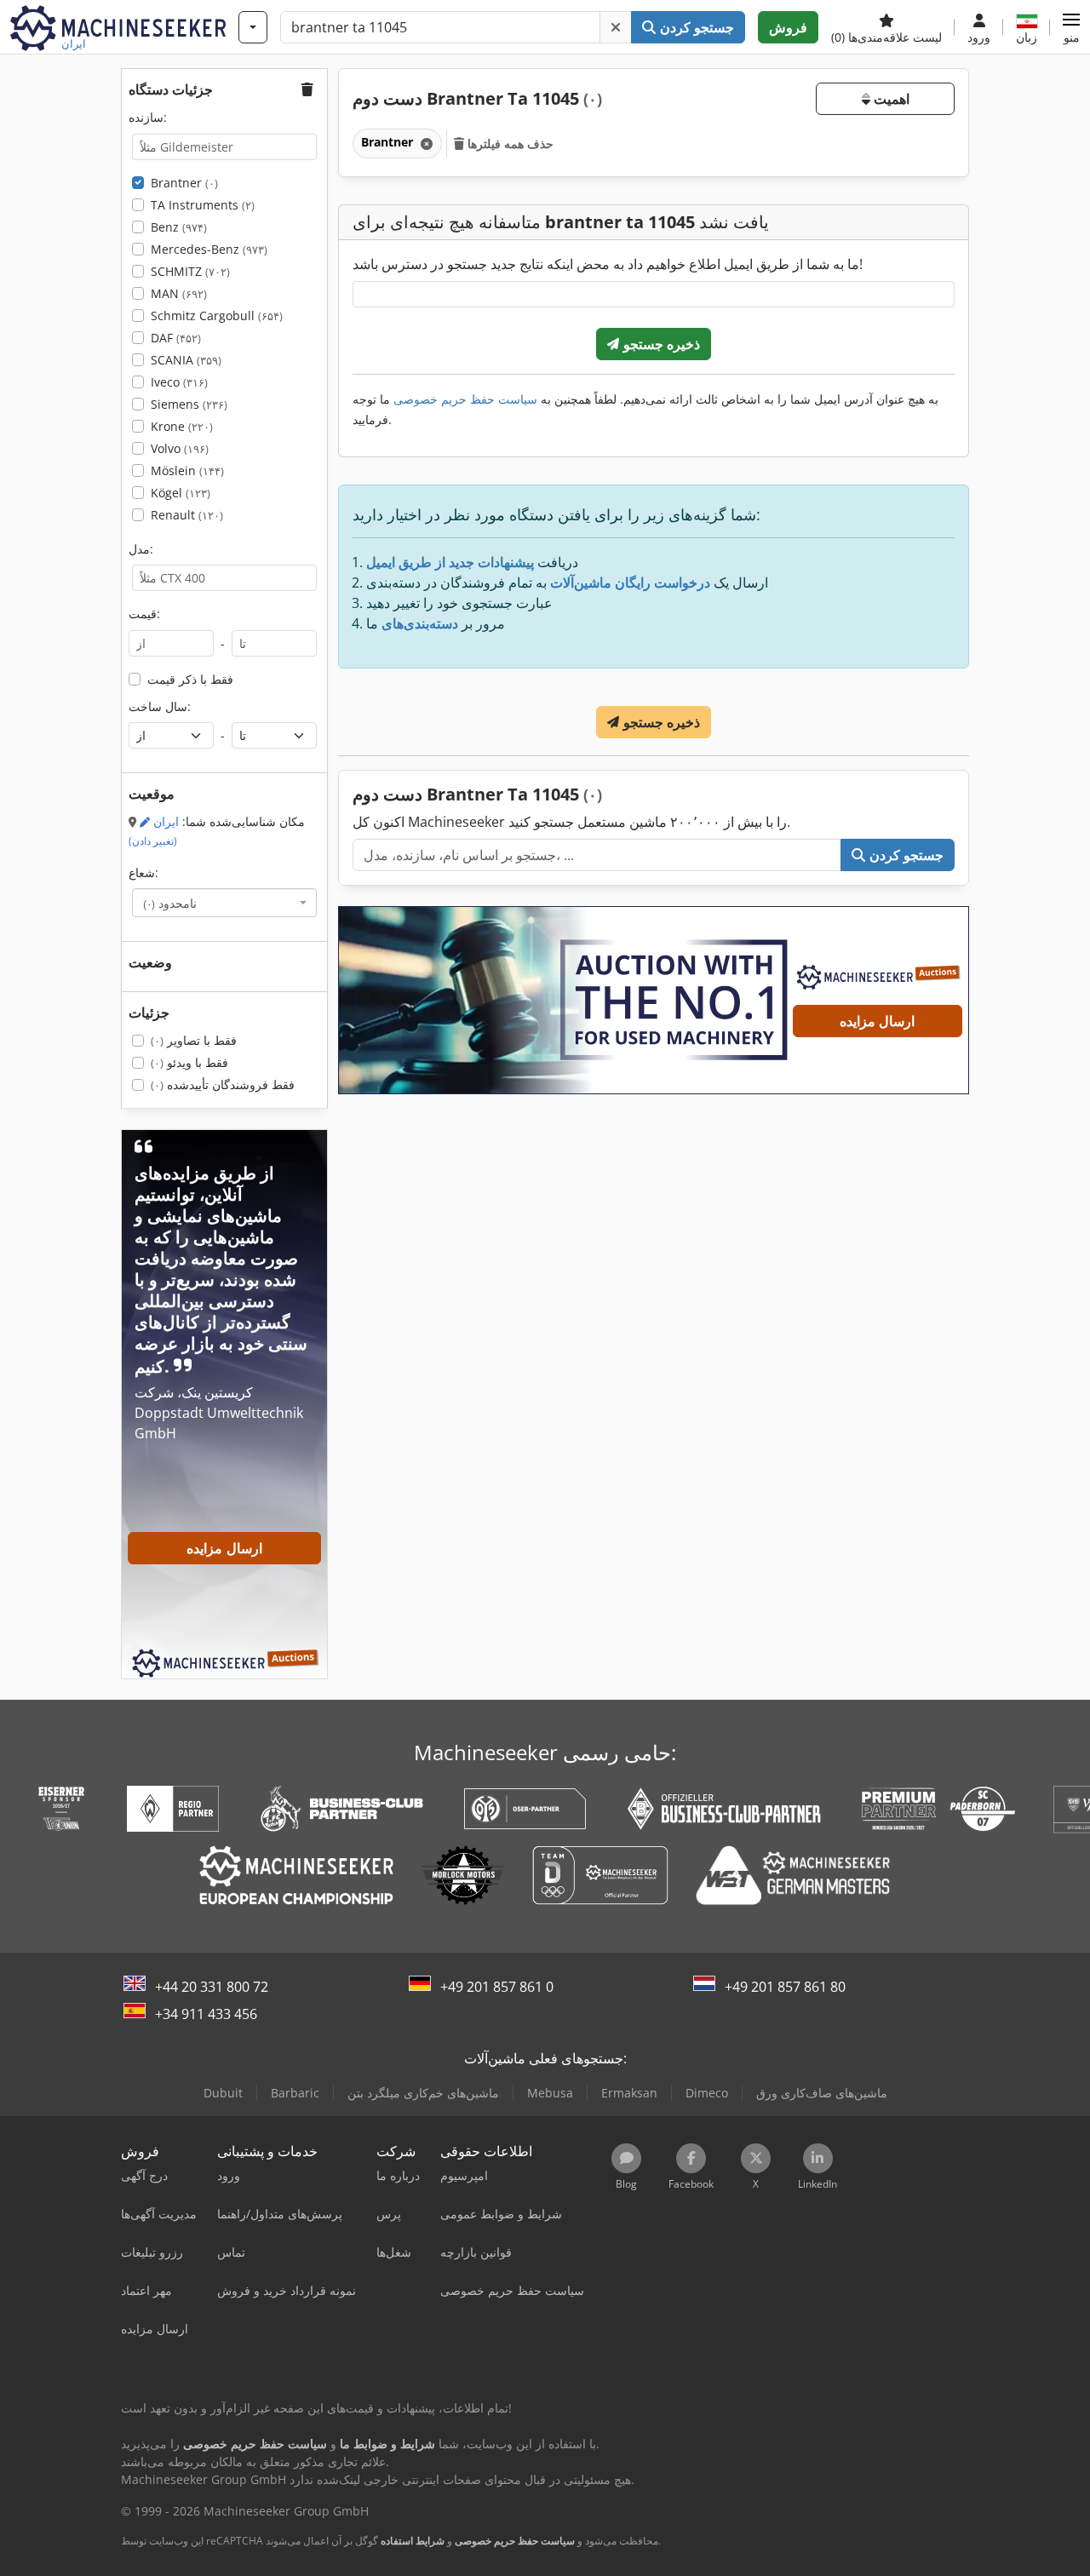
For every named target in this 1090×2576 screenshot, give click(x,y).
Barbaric (295, 2093)
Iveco (179, 382)
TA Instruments (203, 205)
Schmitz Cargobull (217, 316)
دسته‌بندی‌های (420, 623)
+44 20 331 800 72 (212, 1987)
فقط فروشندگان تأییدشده (223, 1084)
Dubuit (223, 2093)
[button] (1071, 27)
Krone (182, 426)
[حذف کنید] (616, 27)
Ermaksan (629, 2093)
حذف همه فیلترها (509, 143)
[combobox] (224, 903)
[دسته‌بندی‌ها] (253, 27)
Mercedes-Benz (209, 249)
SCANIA (186, 360)
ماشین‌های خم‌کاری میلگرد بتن (423, 2093)
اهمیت (890, 99)
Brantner (184, 183)
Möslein (187, 470)
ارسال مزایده (877, 1021)
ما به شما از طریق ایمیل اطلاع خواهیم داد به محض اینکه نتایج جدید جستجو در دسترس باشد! (608, 264)
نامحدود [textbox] (170, 903)
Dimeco (707, 2093)
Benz (179, 227)
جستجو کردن (695, 27)
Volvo (180, 448)
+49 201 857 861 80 (785, 1987)
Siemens (189, 404)
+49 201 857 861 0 (497, 1987)
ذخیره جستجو (659, 344)
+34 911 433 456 (206, 2014)
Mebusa (550, 2093)
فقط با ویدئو (189, 1062)
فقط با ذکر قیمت (190, 679)
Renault (187, 515)
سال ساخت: (160, 706)
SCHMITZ (190, 271)
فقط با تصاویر (194, 1040)
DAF (176, 338)
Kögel (181, 493)
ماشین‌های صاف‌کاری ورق (822, 2093)
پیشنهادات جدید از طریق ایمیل (450, 562)
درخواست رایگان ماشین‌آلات (630, 582)
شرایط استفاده (413, 2541)
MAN (179, 293)
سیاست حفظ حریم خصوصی (465, 399)
